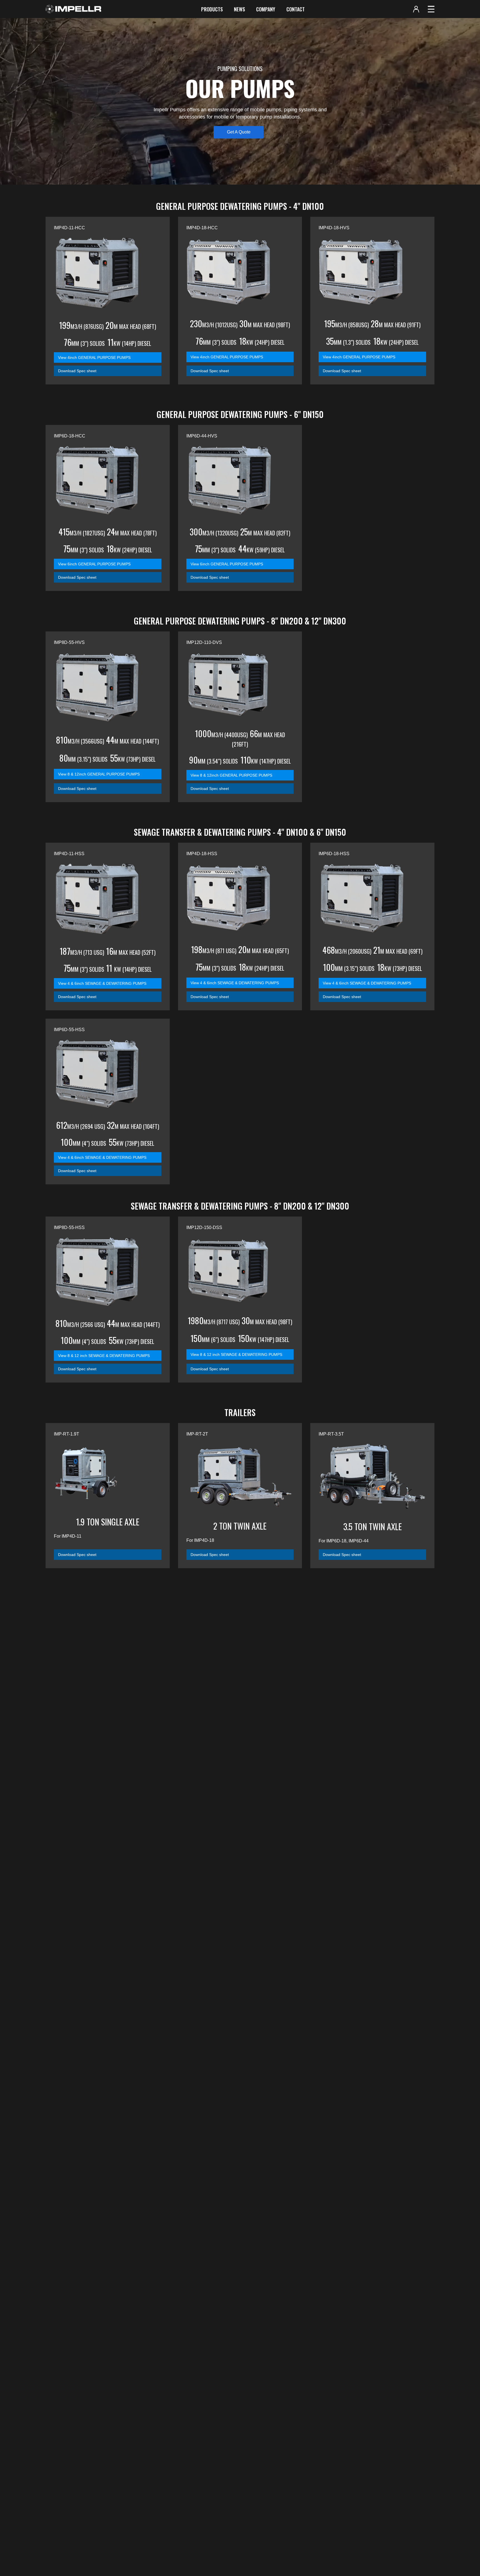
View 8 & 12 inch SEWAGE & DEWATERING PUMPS (104, 1356)
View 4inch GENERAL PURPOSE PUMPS (94, 357)
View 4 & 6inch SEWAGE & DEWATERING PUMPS (102, 983)
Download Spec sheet (77, 371)
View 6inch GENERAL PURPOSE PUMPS (94, 564)
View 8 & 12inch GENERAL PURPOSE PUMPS (99, 774)
